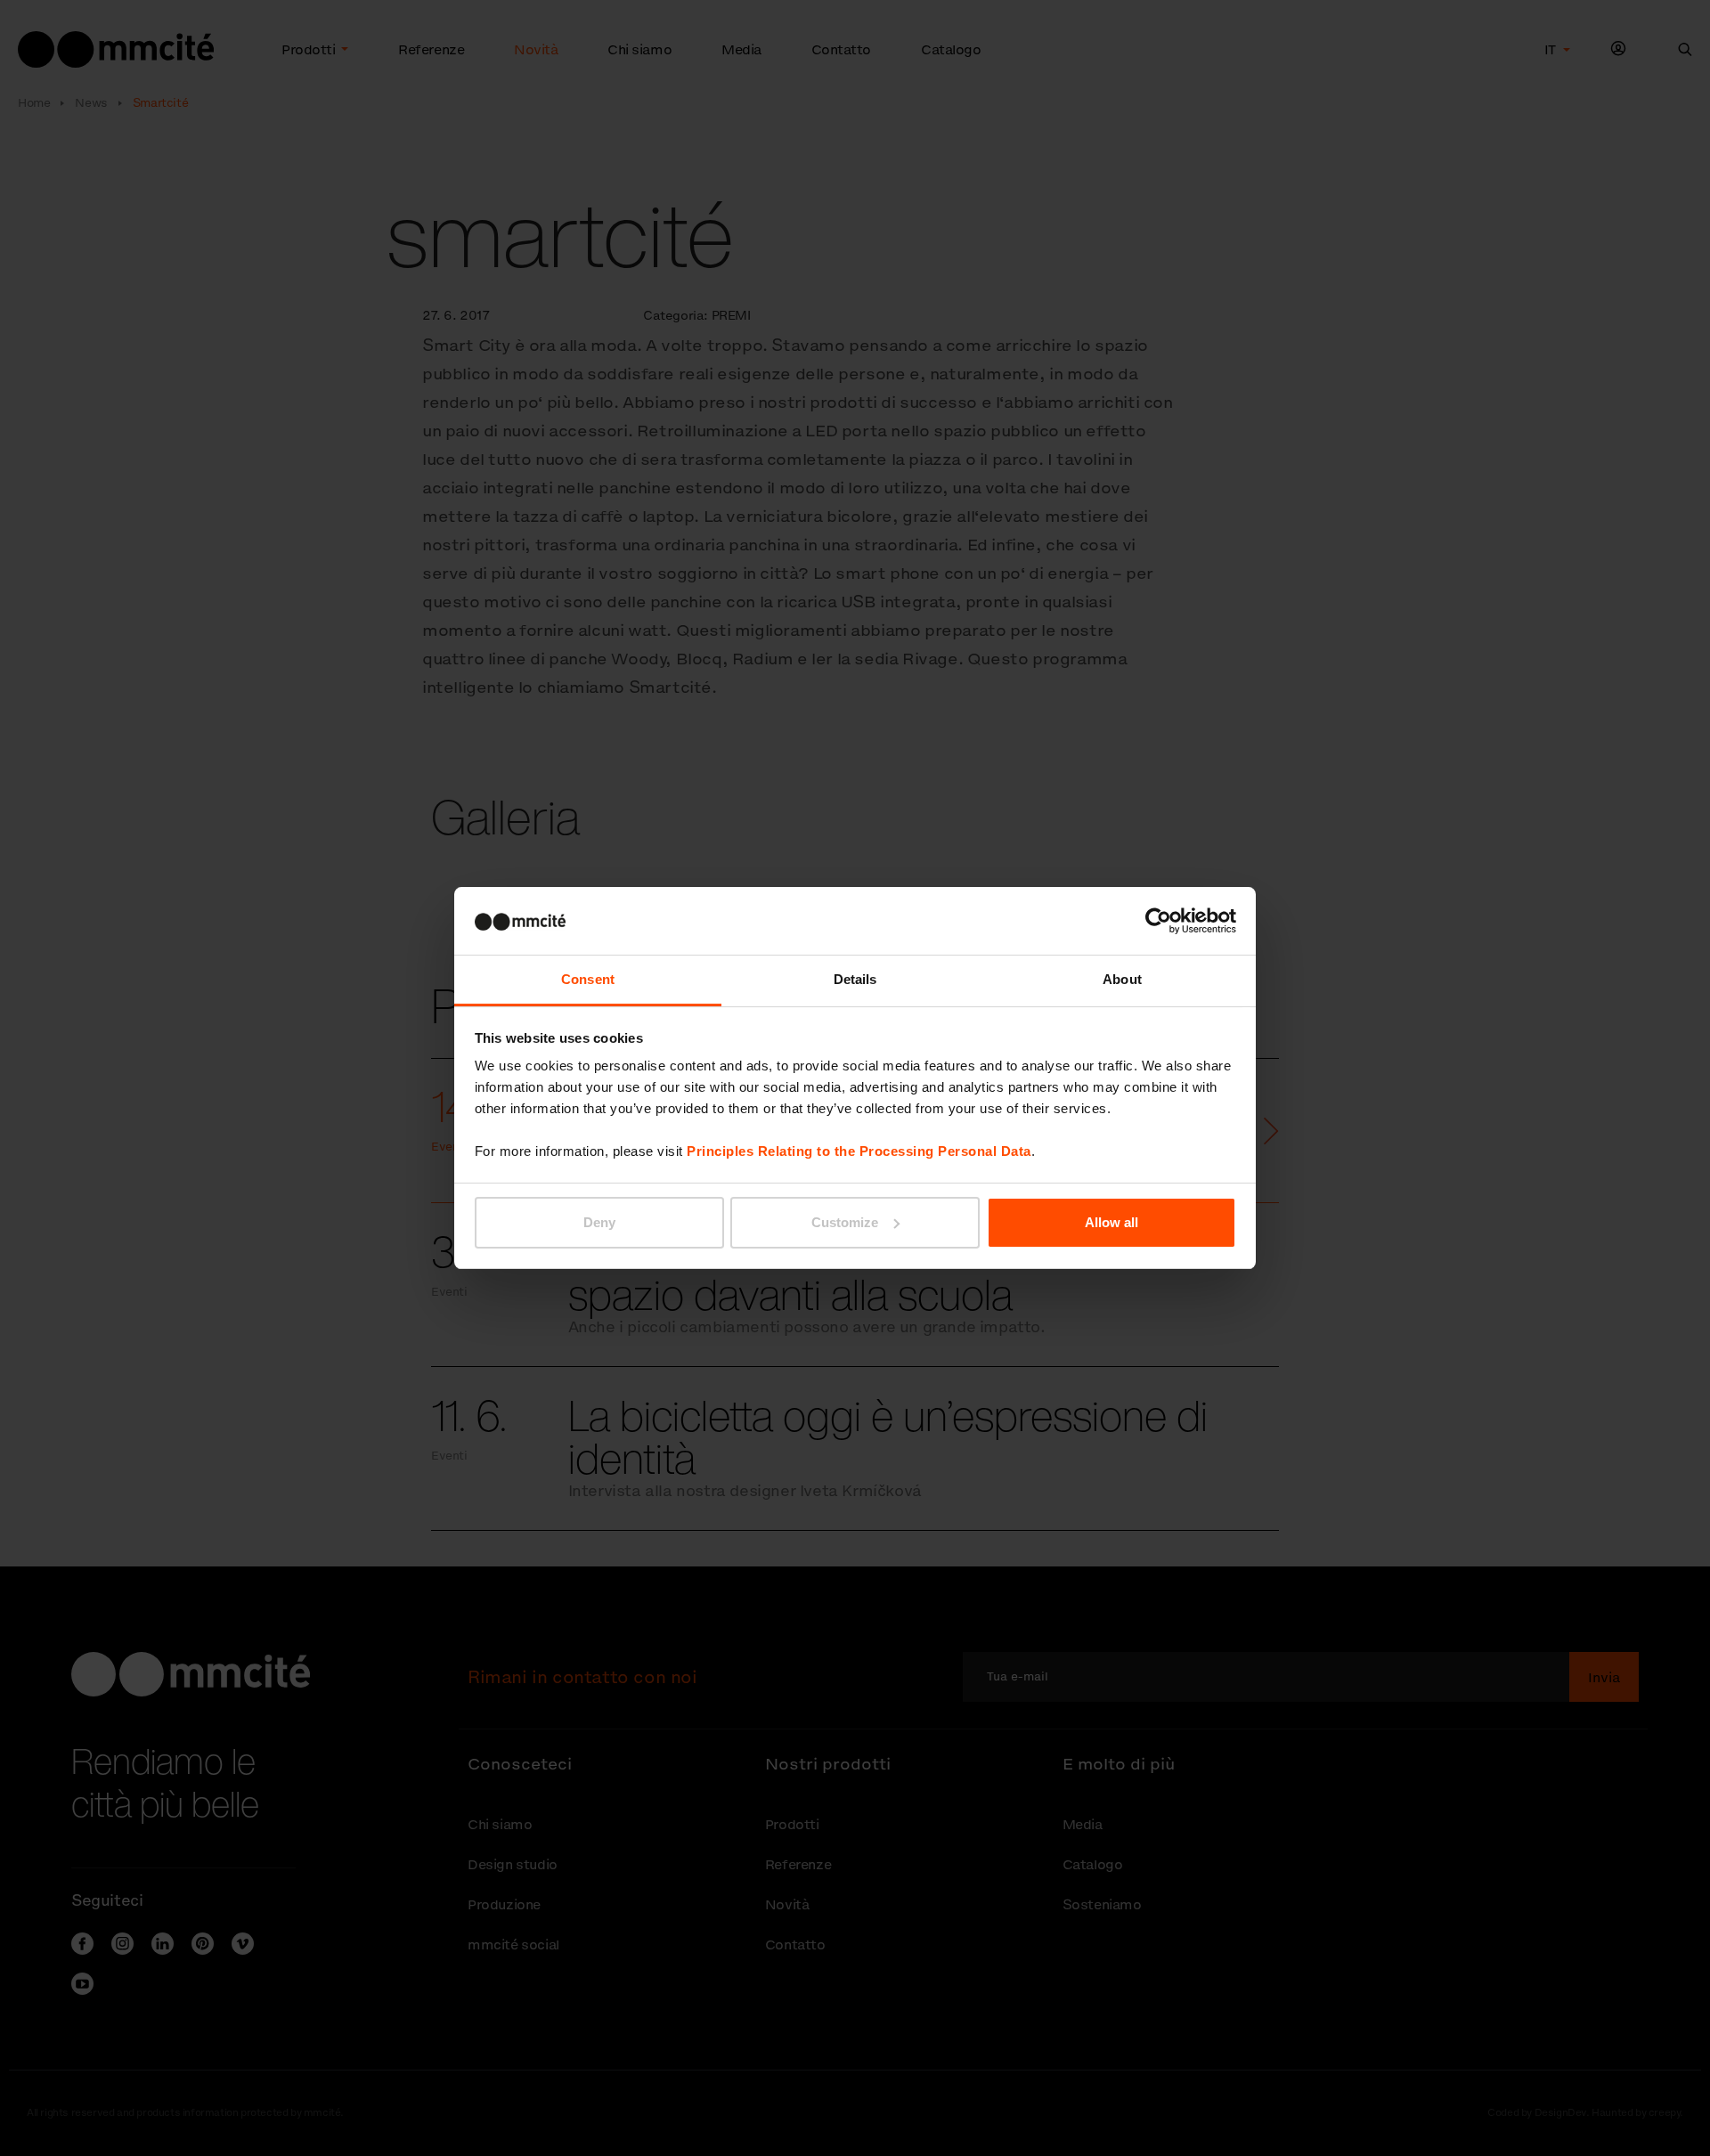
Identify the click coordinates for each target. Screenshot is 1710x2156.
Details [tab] (855, 979)
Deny (599, 1222)
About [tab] (1122, 979)
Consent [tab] (588, 979)
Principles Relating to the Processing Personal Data (859, 1151)
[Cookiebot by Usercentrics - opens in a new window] (1158, 921)
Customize (845, 1222)
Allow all (1111, 1222)
